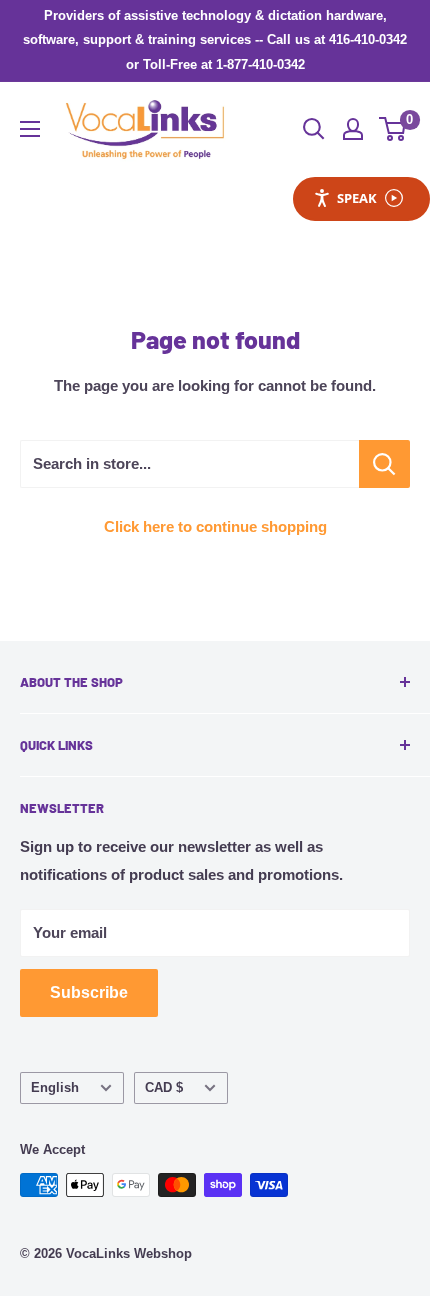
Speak (357, 198)
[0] (393, 129)
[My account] (353, 129)
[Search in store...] (384, 464)
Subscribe (89, 992)
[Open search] (314, 129)
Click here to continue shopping (215, 526)
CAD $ (164, 1087)
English (55, 1087)
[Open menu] (30, 129)
